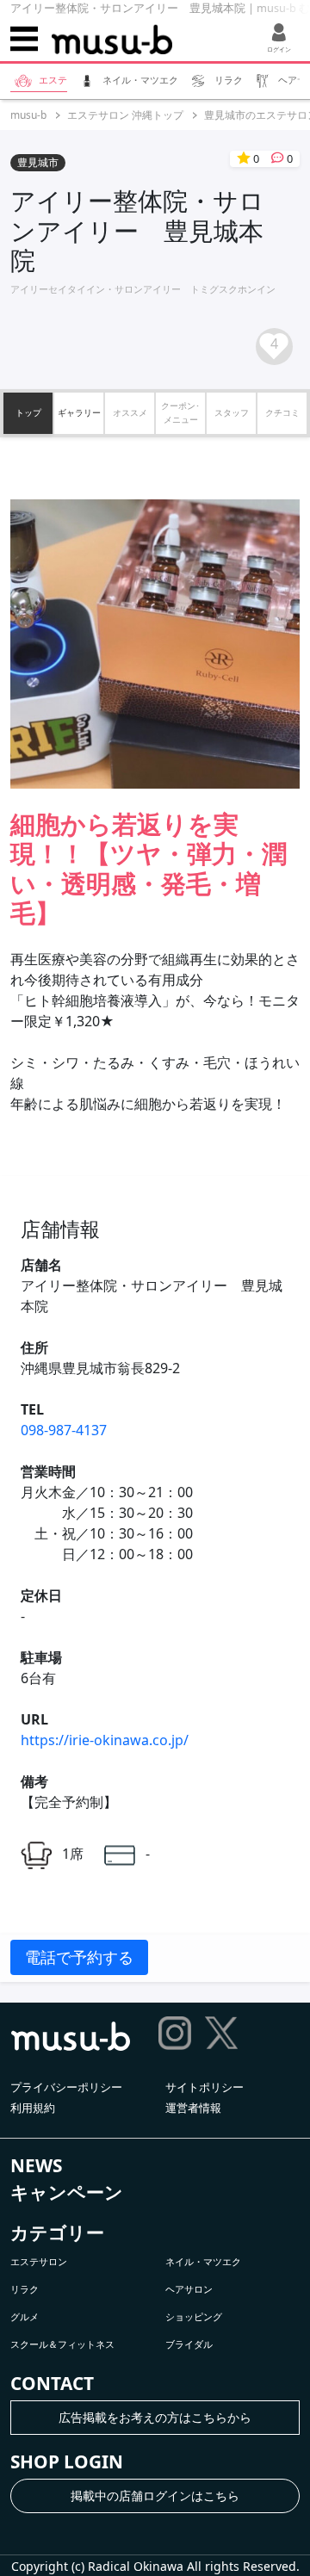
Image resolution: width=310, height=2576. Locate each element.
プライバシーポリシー (66, 2087)
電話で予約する (79, 1957)
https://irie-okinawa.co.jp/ (105, 1740)
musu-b (28, 115)
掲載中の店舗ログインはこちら (155, 2495)
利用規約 (33, 2108)
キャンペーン (67, 2192)
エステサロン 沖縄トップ (125, 115)
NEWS (36, 2165)
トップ (28, 412)
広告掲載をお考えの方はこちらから (155, 2417)
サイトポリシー (205, 2087)
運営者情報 (193, 2108)
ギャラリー (79, 412)
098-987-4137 (64, 1430)
